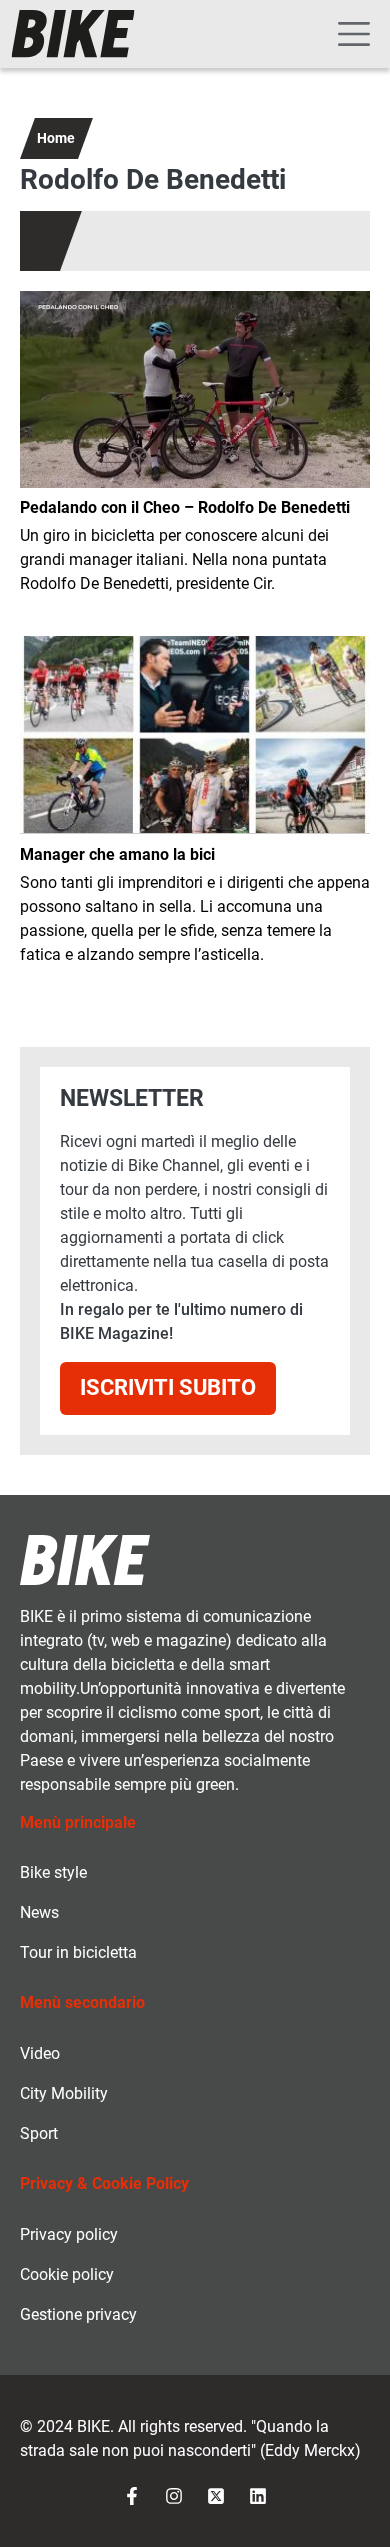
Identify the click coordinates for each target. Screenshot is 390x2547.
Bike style (53, 1872)
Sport (39, 2133)
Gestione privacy (78, 2314)
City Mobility (64, 2093)
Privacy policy (69, 2234)
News (39, 1912)
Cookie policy (67, 2274)
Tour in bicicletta (78, 1952)
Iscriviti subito (168, 1387)
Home (56, 138)
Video (40, 2053)
